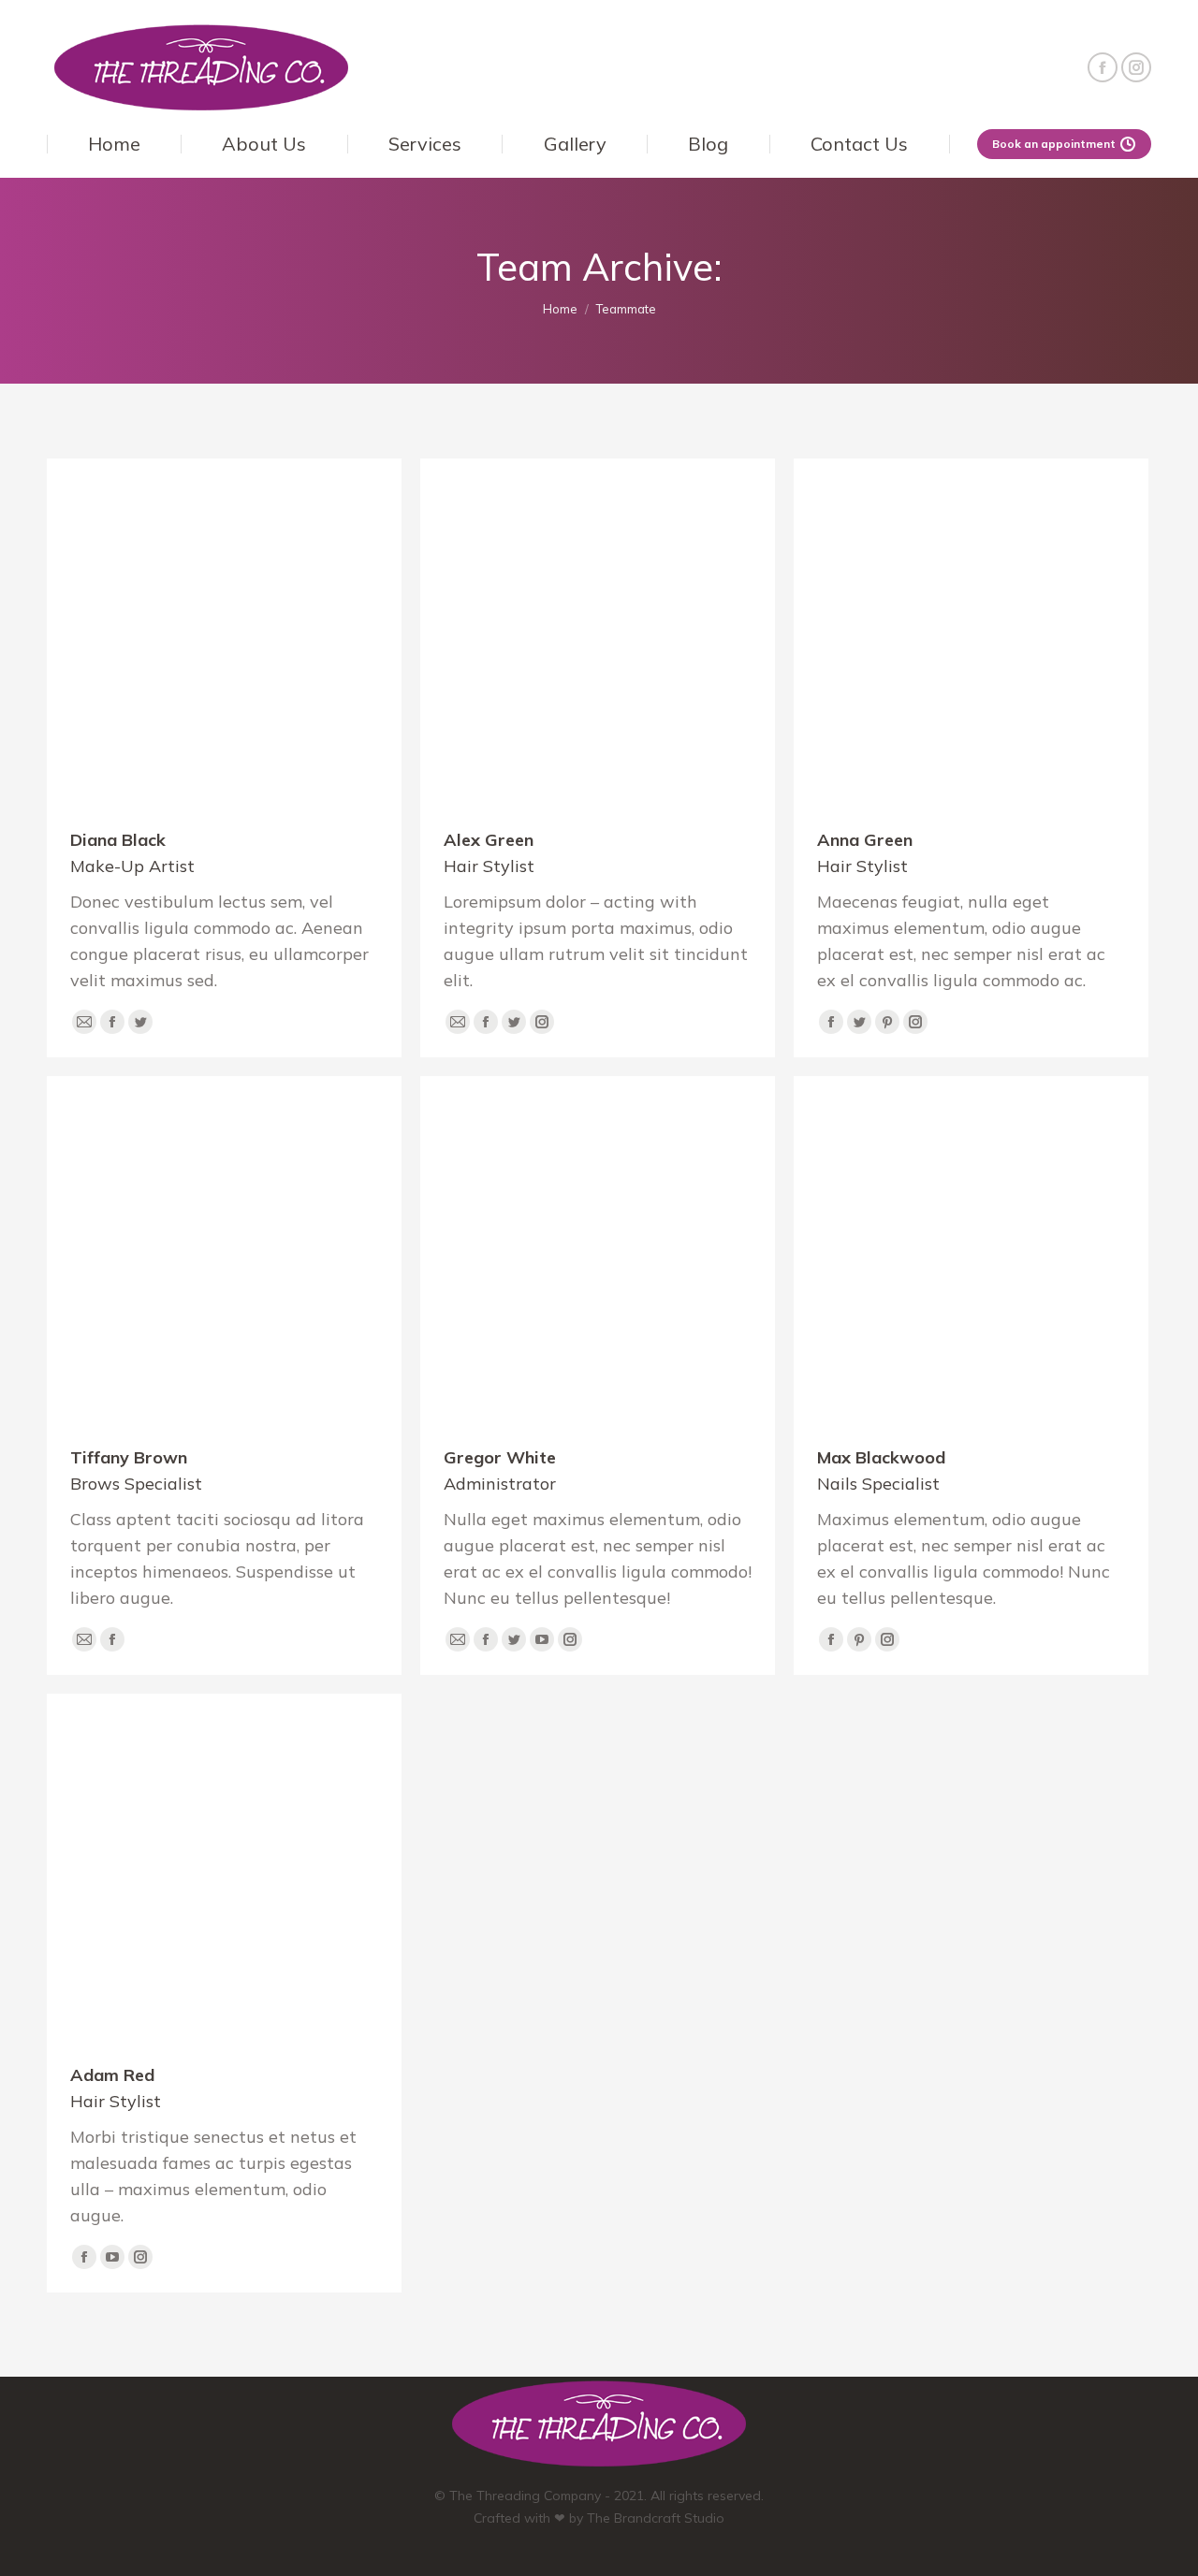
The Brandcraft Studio (656, 2518)
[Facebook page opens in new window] (1103, 67)
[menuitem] (114, 144)
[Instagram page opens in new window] (1136, 67)
